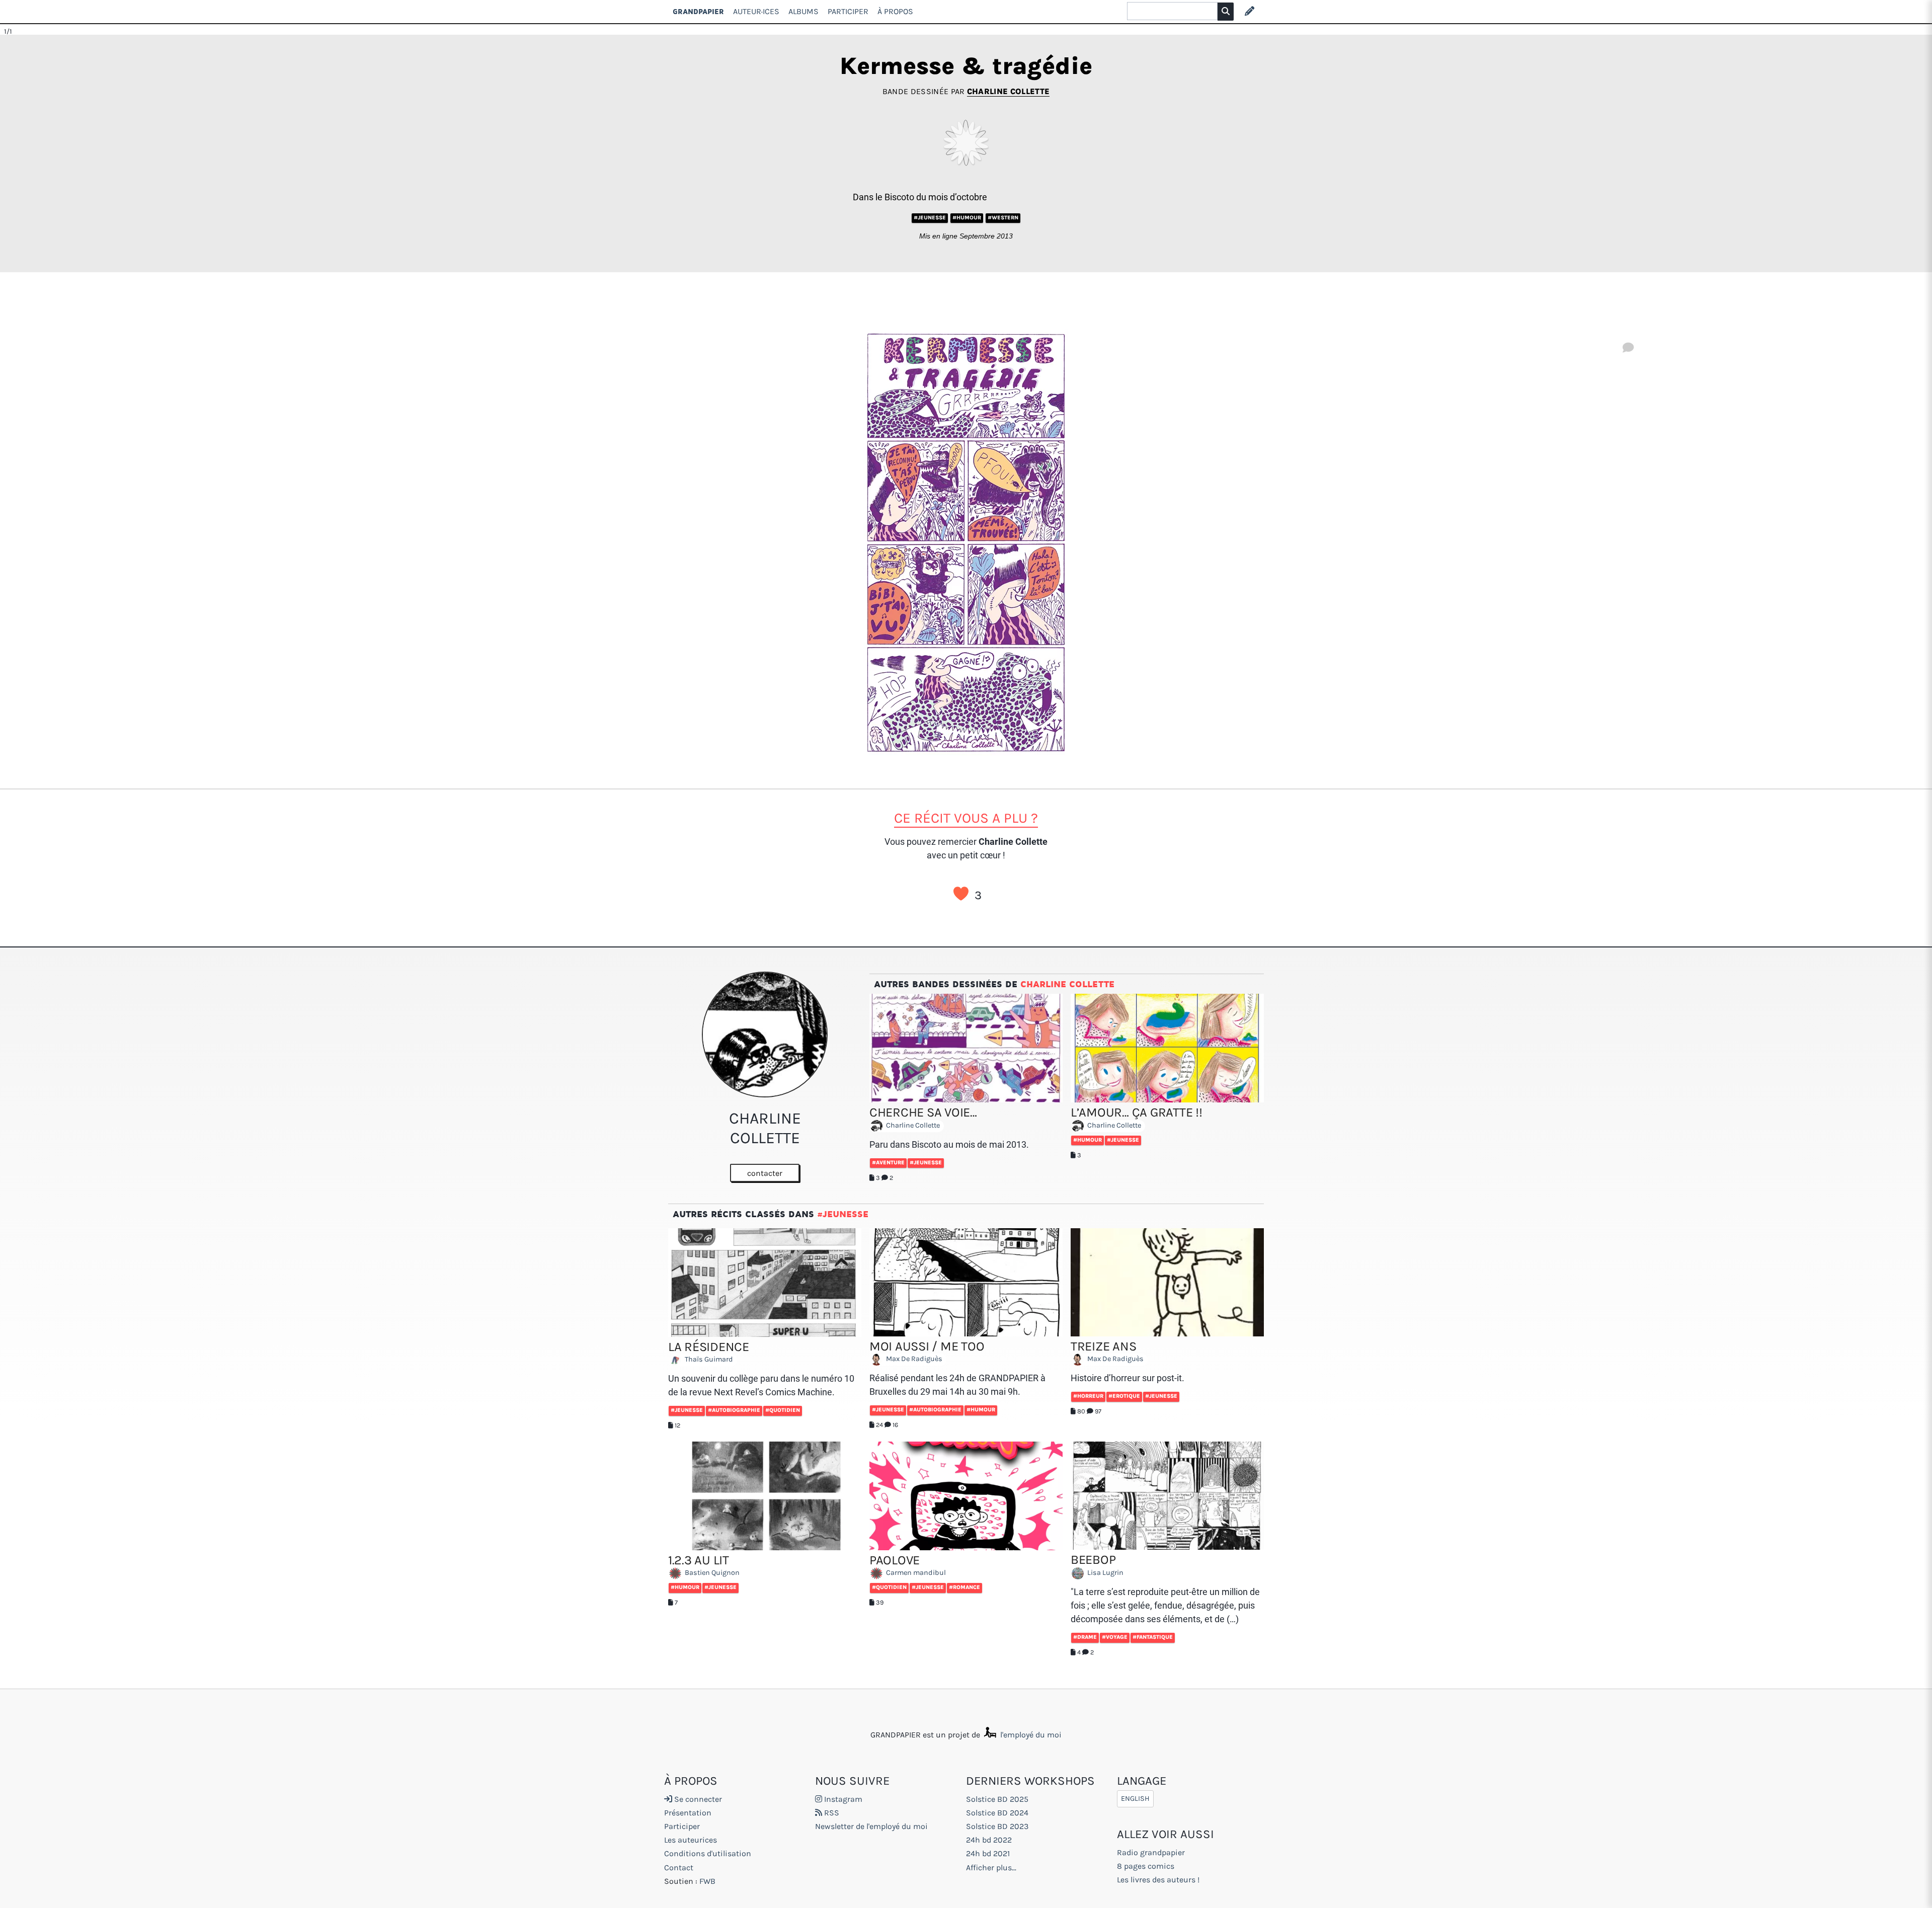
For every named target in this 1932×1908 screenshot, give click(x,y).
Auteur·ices (756, 11)
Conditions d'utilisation (708, 1853)
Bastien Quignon (711, 1573)
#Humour (967, 218)
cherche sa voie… (923, 1112)
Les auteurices (691, 1840)
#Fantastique (1153, 1637)
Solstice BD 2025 (997, 1799)
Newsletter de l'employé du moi (871, 1826)
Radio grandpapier (1151, 1852)
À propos (895, 11)
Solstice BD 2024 (997, 1813)
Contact (679, 1867)
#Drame (1085, 1637)
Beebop (1093, 1560)
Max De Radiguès (913, 1359)
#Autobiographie (734, 1410)
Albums (803, 11)
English (1135, 1799)
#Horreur (1088, 1396)
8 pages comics (1146, 1866)
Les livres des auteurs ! (1158, 1880)
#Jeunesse (930, 218)
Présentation (688, 1813)
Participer (848, 11)
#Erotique (1124, 1396)
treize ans (1103, 1346)
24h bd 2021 (988, 1853)
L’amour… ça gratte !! (1137, 1112)
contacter (765, 1173)
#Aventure (888, 1163)
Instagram (842, 1799)
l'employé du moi (1030, 1735)
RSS (831, 1813)
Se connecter (697, 1799)
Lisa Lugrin (1105, 1573)
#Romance (964, 1587)
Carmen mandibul (915, 1573)
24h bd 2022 (989, 1840)
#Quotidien (783, 1410)
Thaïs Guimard (708, 1360)
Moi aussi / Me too (927, 1346)
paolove (895, 1560)
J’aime (961, 894)
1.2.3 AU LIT (699, 1560)
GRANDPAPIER (698, 11)
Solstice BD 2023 (997, 1826)
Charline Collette (1008, 91)
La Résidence (709, 1347)
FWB (707, 1881)
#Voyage (1115, 1637)
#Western (1003, 218)
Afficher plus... (991, 1867)
